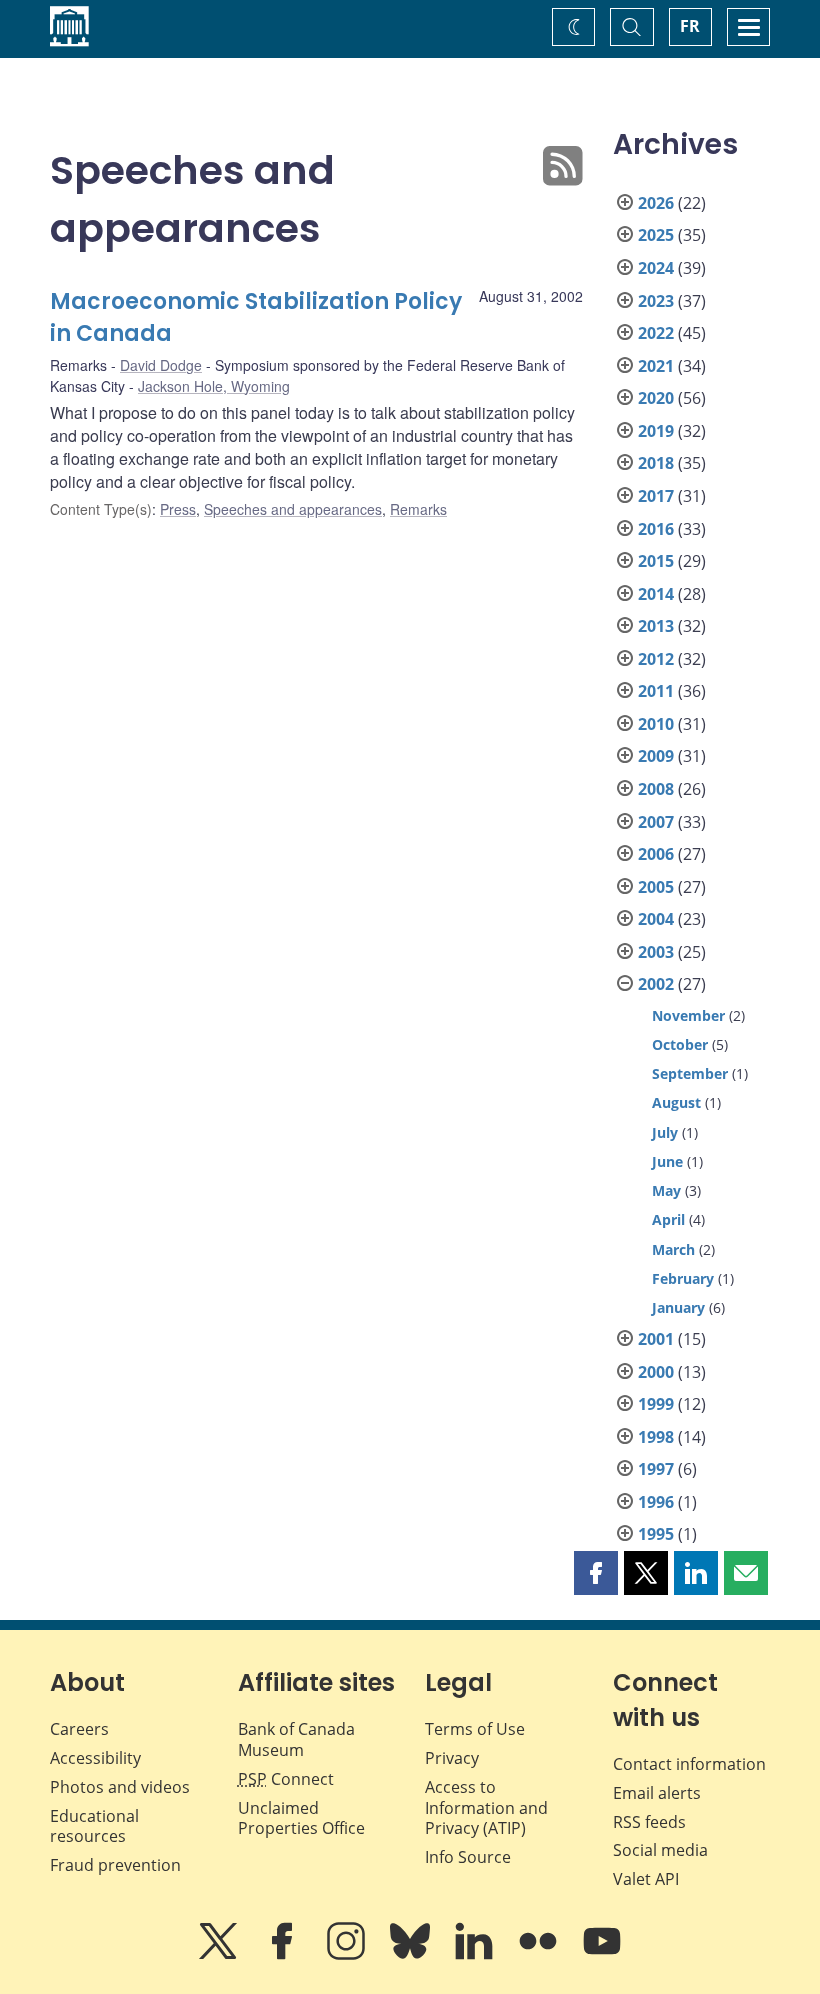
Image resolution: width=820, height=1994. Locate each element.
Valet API (646, 1879)
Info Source (468, 1857)
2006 (656, 854)
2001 (656, 1339)
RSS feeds (649, 1822)
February (683, 1278)
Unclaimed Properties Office (301, 1818)
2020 (656, 398)
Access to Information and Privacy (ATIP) (486, 1808)
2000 (656, 1372)
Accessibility (95, 1758)
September (690, 1073)
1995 (656, 1534)
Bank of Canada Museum (296, 1739)
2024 (656, 268)
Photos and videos (120, 1787)
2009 (656, 756)
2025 (656, 235)
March (673, 1249)
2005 (656, 887)
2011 (656, 691)
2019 (656, 431)
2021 (656, 366)
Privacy (452, 1758)
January (678, 1307)
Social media (660, 1850)
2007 (656, 822)
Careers (79, 1729)
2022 (656, 333)
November (688, 1015)
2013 (656, 626)
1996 (656, 1502)
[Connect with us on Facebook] (284, 1955)
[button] (596, 1573)
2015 (656, 561)
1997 (656, 1469)
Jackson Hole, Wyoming (214, 386)
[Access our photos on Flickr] (540, 1955)
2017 (656, 496)
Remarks (418, 509)
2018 (656, 463)
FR (690, 26)
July (665, 1132)
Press (178, 509)
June (667, 1161)
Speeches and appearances (293, 509)
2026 (656, 203)
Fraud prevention (115, 1865)
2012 (656, 659)
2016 (656, 529)
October (680, 1044)
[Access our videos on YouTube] (602, 1955)
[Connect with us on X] (220, 1955)
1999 (656, 1404)
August (676, 1102)
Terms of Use (475, 1729)
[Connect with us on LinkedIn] (476, 1955)
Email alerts (657, 1793)
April (668, 1219)
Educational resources (94, 1826)
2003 (656, 952)
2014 (656, 594)
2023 (656, 301)
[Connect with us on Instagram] (348, 1955)
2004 (656, 919)
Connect (286, 1779)
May (666, 1190)
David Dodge (161, 365)
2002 (656, 984)
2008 (656, 789)
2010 (656, 724)
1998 (656, 1437)
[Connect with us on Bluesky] (412, 1955)
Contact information (689, 1764)
